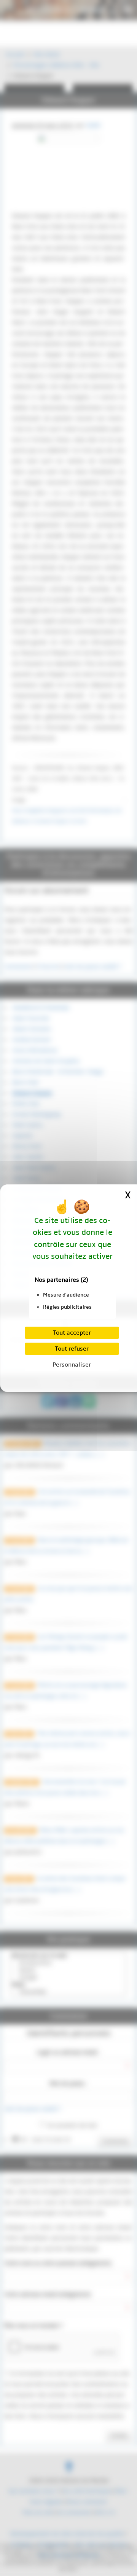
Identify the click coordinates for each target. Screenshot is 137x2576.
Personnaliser (72, 1365)
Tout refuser (72, 1349)
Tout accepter (72, 1333)
